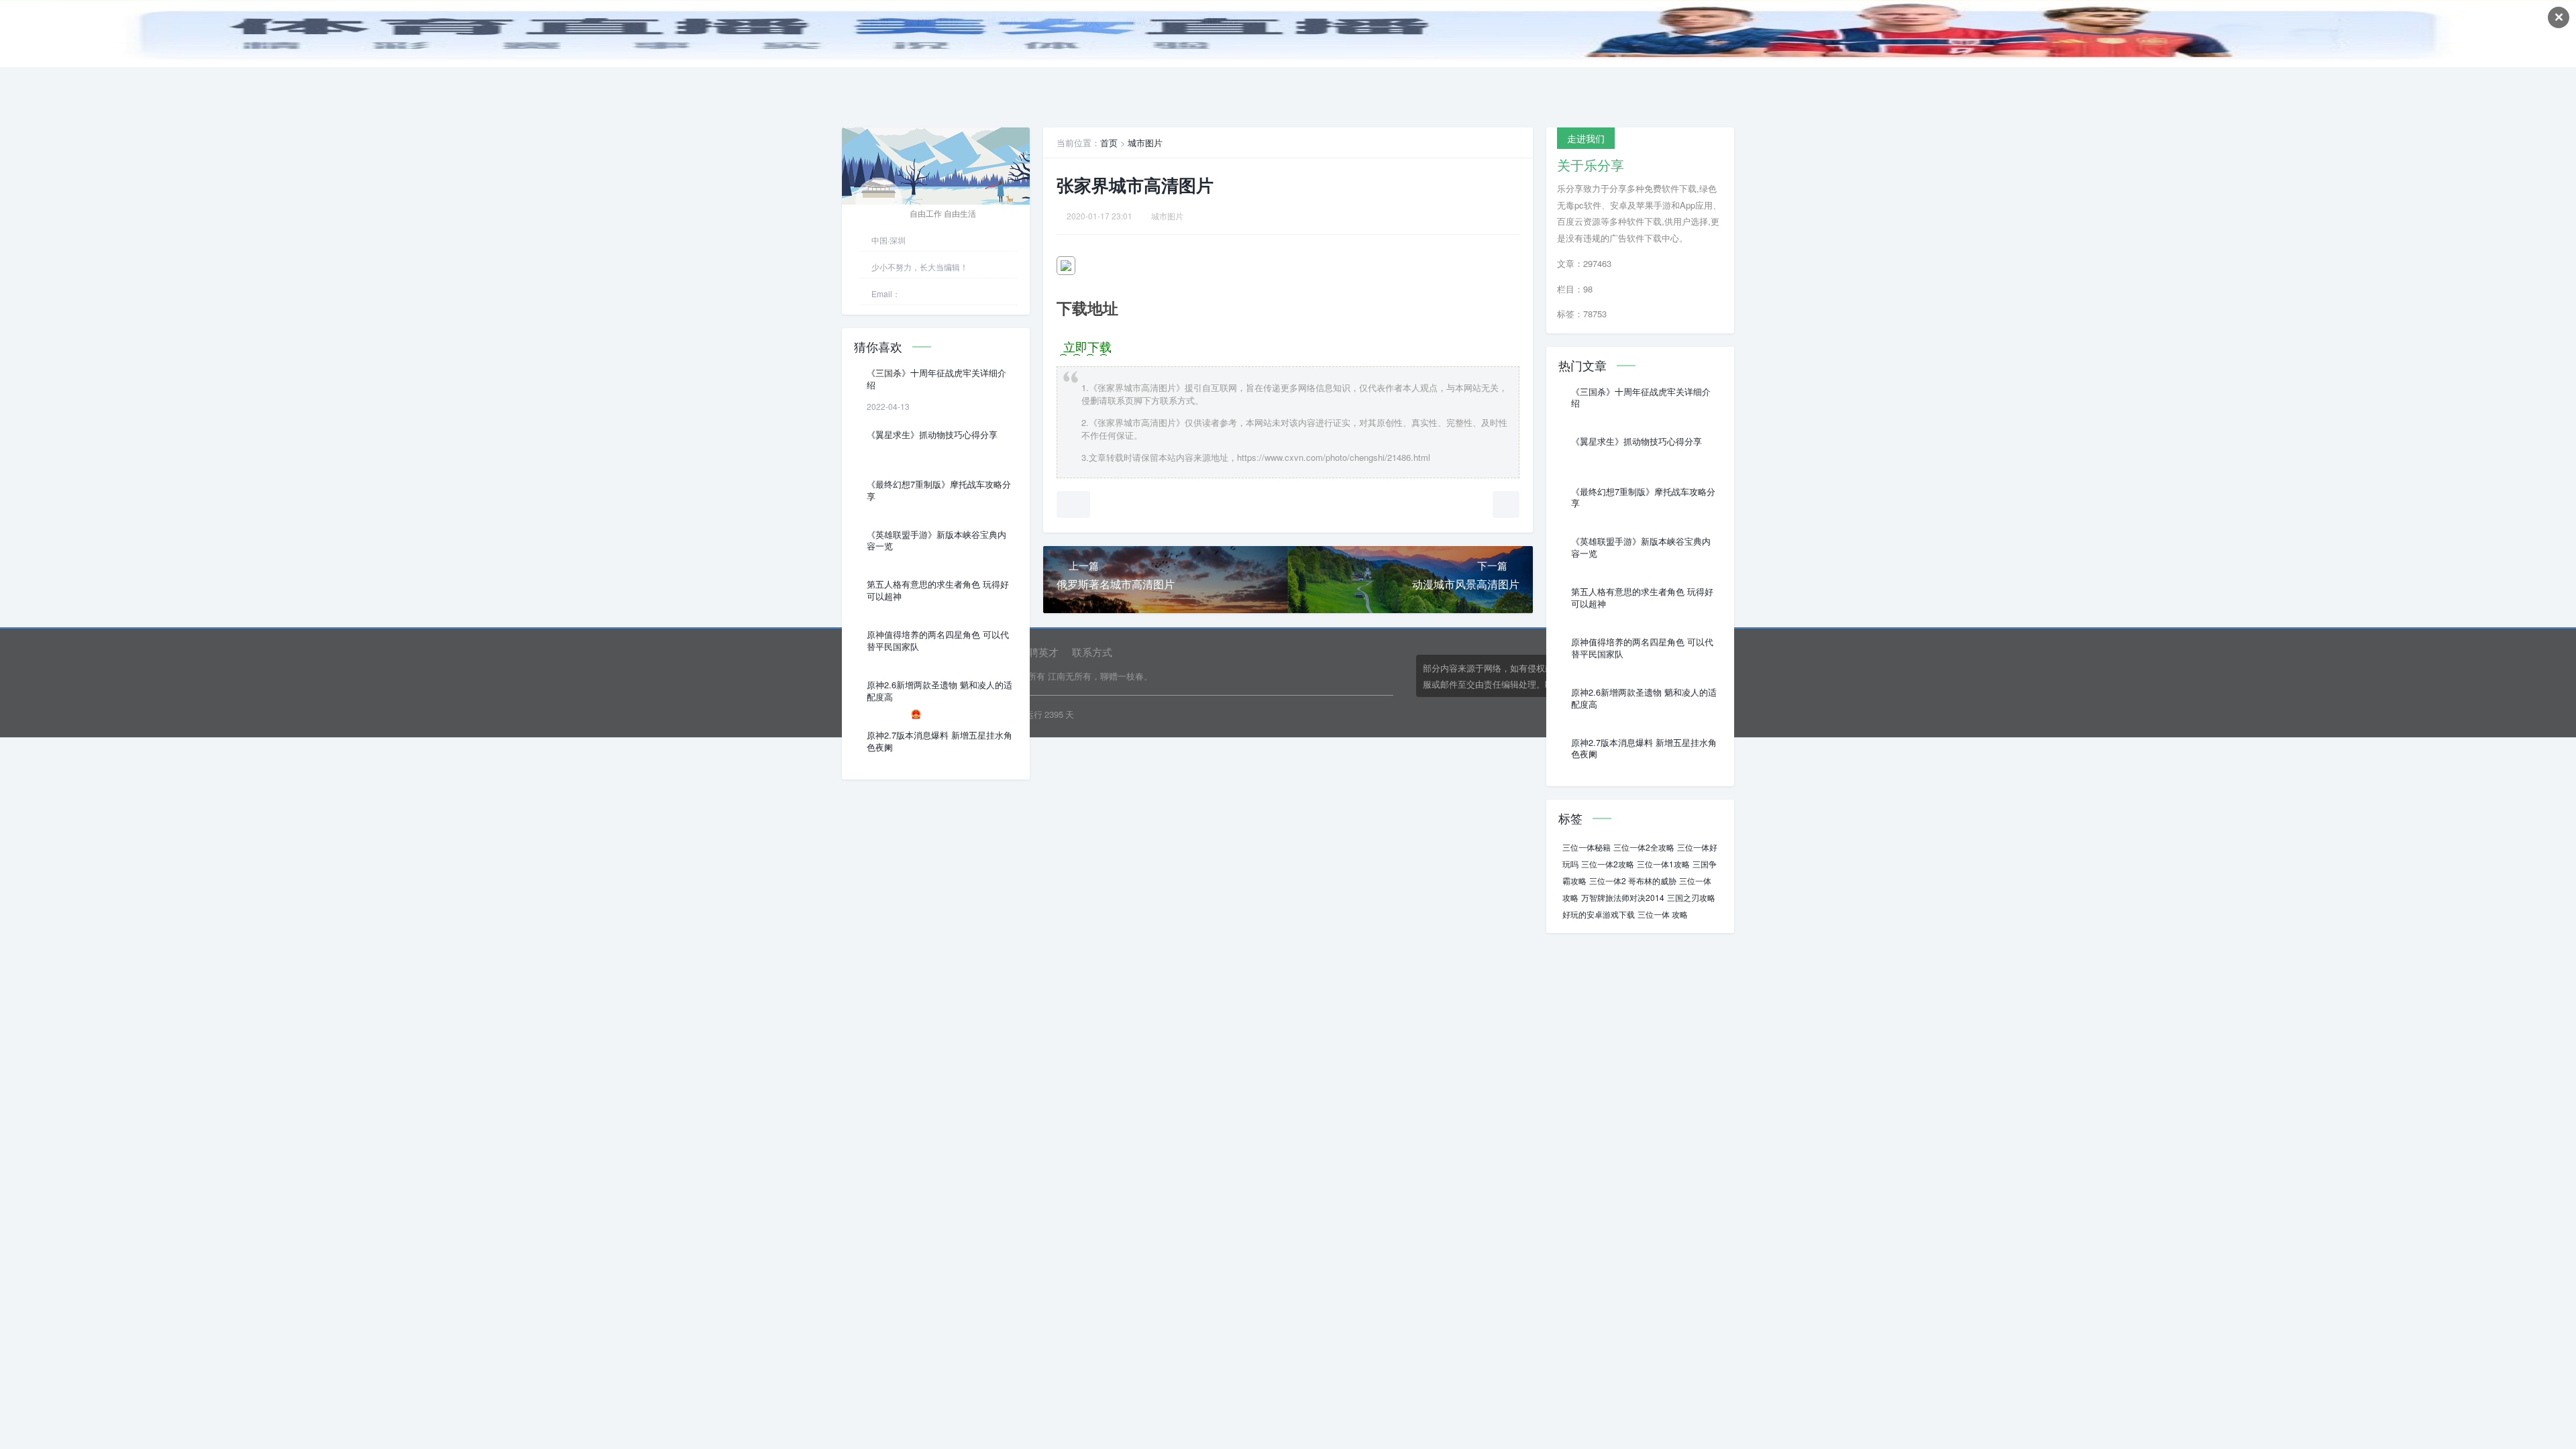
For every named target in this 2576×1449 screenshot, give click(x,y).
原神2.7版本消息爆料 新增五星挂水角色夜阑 (940, 741)
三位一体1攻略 (1663, 864)
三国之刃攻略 (1691, 897)
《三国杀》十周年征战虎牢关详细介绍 (936, 379)
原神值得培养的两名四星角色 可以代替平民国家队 (938, 641)
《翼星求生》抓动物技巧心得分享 (932, 435)
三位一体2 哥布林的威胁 (1633, 880)
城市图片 (1145, 143)
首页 (1109, 143)
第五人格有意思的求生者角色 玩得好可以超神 (938, 590)
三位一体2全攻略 (1644, 847)
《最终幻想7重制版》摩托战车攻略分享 (939, 490)
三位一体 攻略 (1663, 914)
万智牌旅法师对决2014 (1623, 897)
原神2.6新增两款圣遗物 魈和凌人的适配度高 (940, 691)
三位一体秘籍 (1587, 847)
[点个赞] (1073, 504)
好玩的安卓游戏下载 (1599, 914)
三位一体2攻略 (1608, 864)
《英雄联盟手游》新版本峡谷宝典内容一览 (936, 541)
